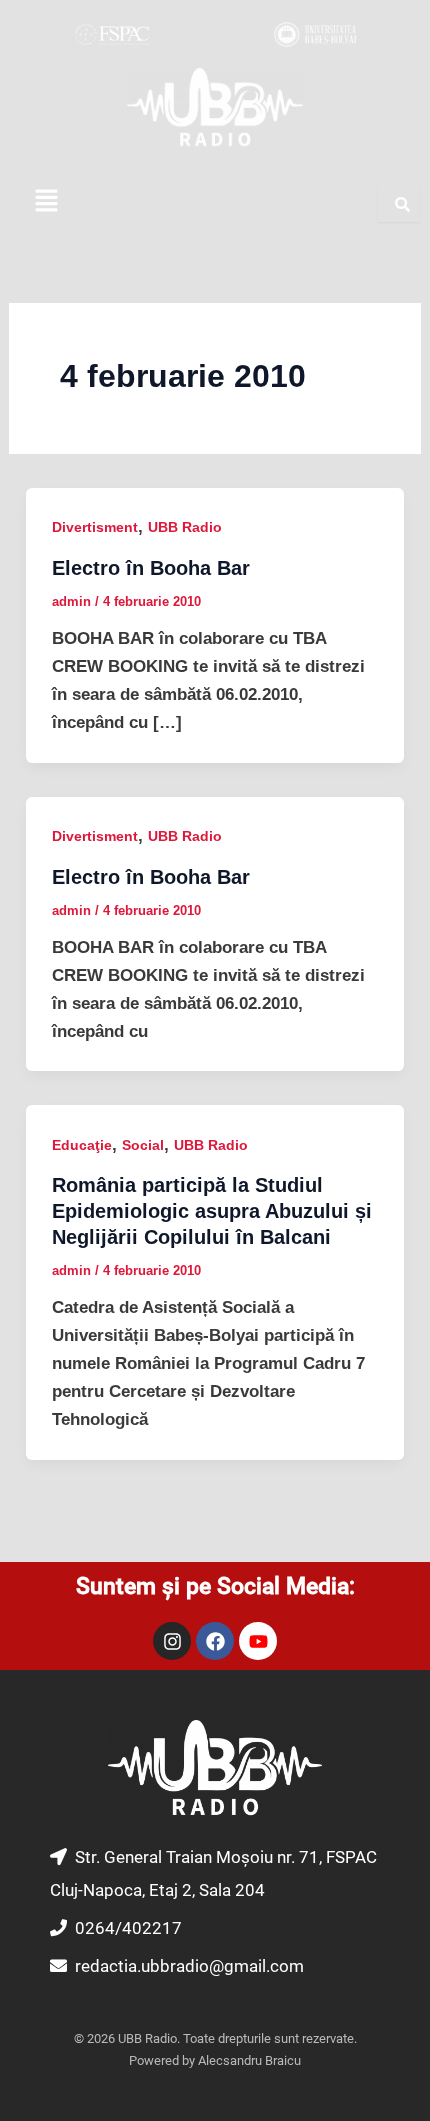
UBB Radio (185, 527)
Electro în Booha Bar (151, 568)
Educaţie (82, 1145)
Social (143, 1145)
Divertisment (95, 527)
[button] (46, 203)
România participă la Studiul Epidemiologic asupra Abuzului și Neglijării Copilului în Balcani (212, 1211)
